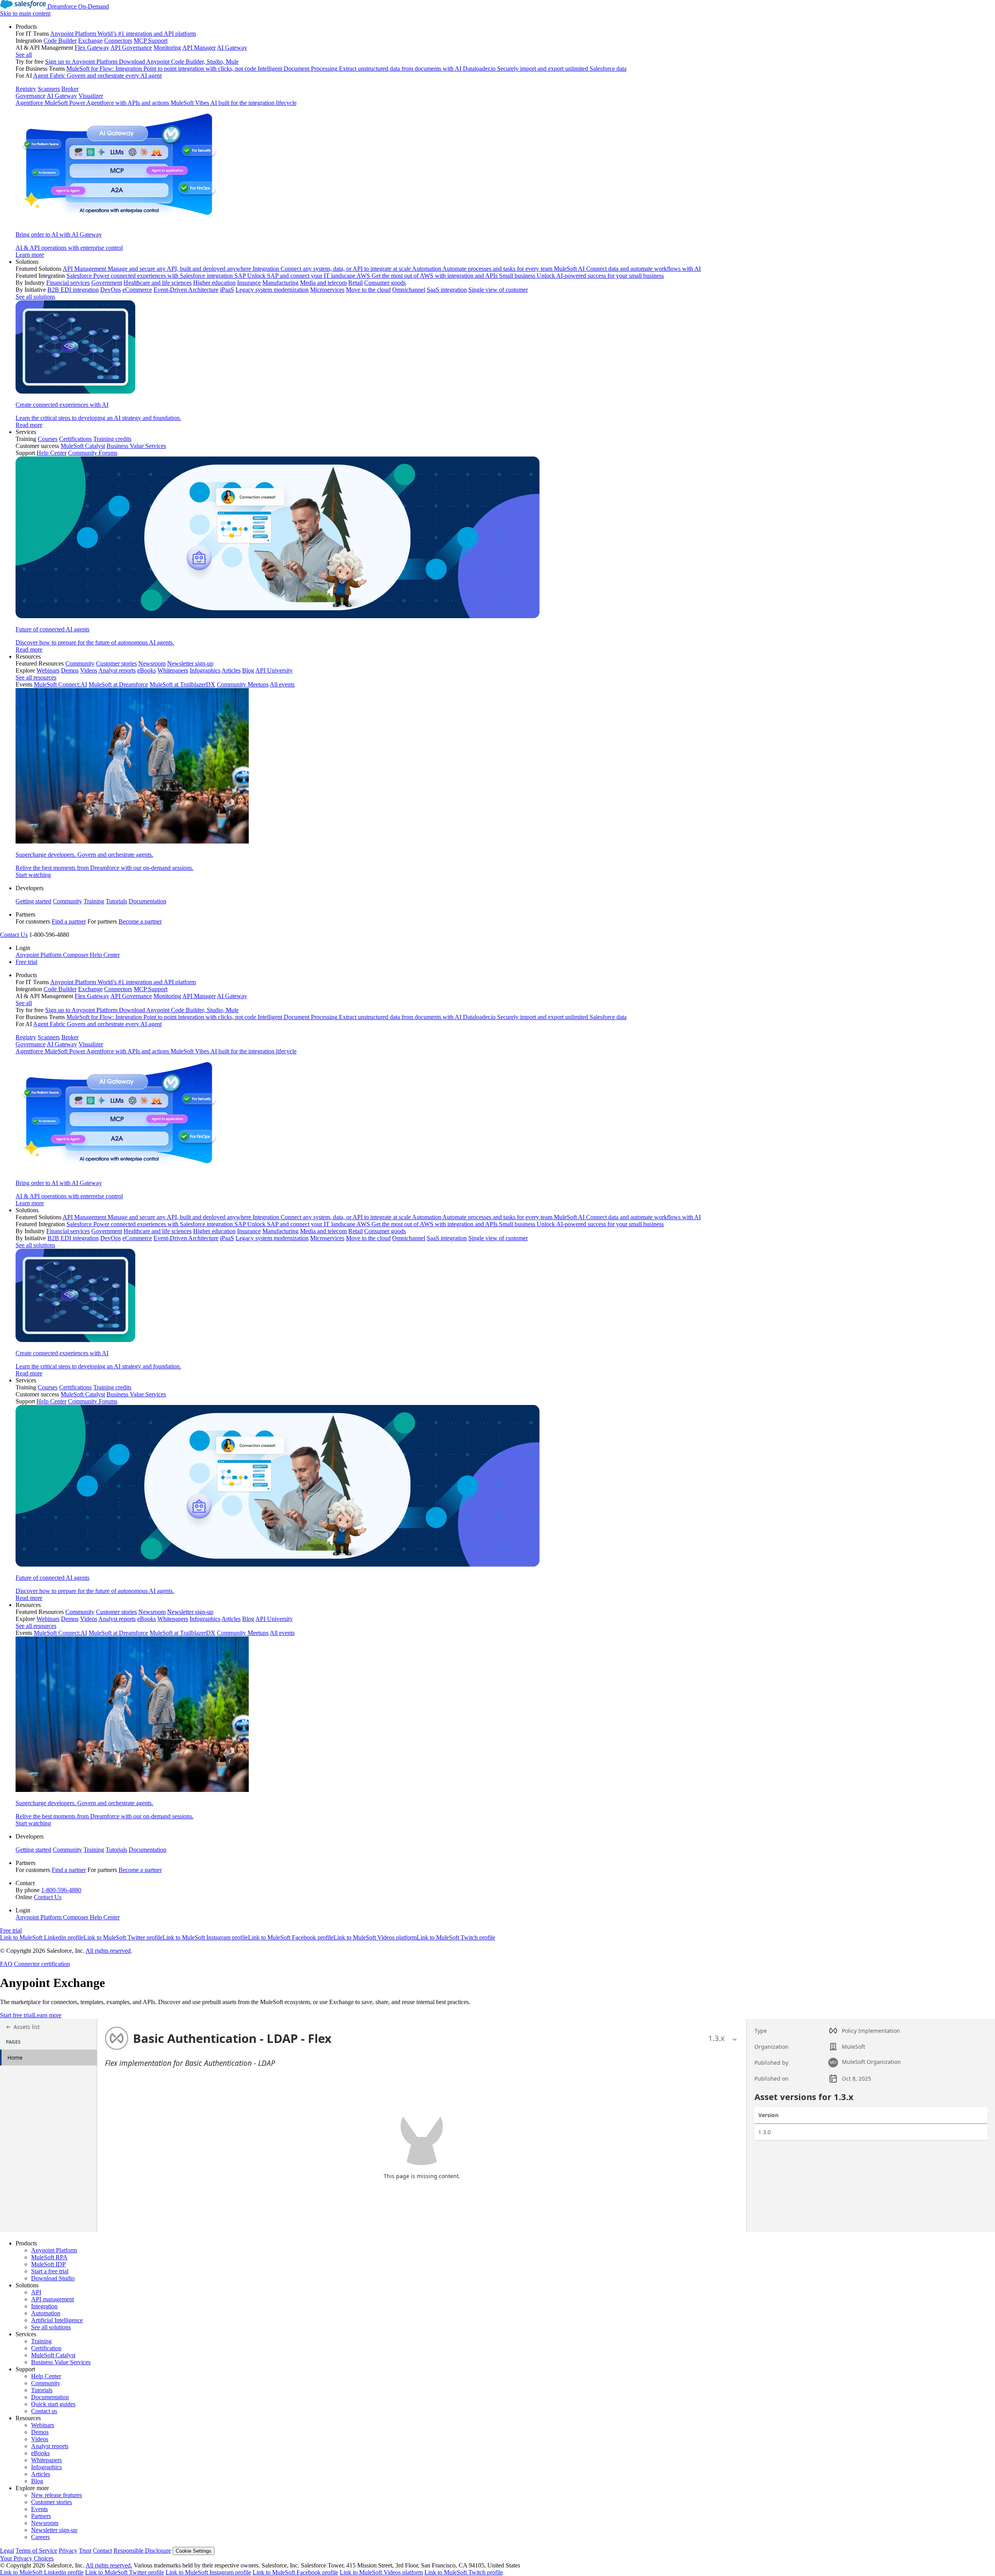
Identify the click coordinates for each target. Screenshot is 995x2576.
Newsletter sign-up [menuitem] (190, 663)
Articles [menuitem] (231, 670)
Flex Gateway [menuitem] (92, 48)
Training (94, 901)
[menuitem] (505, 141)
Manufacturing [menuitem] (280, 283)
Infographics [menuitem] (205, 670)
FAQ (6, 1964)
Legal (7, 2551)
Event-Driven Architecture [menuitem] (186, 290)
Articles (41, 2474)
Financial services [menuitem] (68, 283)
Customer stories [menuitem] (116, 663)
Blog (37, 2481)
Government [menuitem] (107, 283)
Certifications (75, 439)
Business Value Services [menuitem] (136, 446)
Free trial (26, 962)
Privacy (68, 2551)
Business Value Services (61, 2362)
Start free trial (17, 2015)
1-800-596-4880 (61, 1890)
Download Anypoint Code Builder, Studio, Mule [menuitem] (179, 62)
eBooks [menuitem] (147, 670)
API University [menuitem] (274, 670)
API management (52, 2299)
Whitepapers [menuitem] (173, 670)
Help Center (46, 2376)
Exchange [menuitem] (90, 41)
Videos (40, 2439)
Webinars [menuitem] (48, 670)
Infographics (46, 2467)
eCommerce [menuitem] (137, 290)
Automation (46, 2313)
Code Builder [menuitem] (60, 41)
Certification (46, 2348)
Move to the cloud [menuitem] (368, 290)
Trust (85, 2551)
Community (67, 901)
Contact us (44, 2411)
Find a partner (69, 921)
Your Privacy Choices (27, 2558)
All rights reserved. (109, 2565)
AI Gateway (62, 96)
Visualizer (91, 96)
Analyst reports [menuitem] (117, 670)
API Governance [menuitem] (131, 48)
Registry (26, 89)
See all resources (36, 677)
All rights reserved (108, 1951)
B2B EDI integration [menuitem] (73, 290)
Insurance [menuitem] (249, 283)
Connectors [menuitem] (118, 41)
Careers (40, 2537)
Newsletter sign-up (54, 2530)
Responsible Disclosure (142, 2551)
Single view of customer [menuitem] (498, 290)
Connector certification (41, 1964)
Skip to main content (25, 13)
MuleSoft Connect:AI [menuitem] (60, 684)
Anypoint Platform (54, 2250)
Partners (41, 2516)
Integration (44, 2306)
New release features (57, 2495)
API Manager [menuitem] (199, 48)
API (36, 2292)
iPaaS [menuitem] (227, 290)
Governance (31, 96)
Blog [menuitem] (248, 670)
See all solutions (51, 2327)
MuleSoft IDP (48, 2264)
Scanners (49, 89)
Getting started (33, 901)
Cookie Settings (194, 2551)
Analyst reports (50, 2446)
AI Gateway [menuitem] (232, 48)
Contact (102, 2551)
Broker (70, 89)
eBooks (40, 2453)
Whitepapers (46, 2460)
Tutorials (116, 901)
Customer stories (51, 2502)
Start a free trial (50, 2271)
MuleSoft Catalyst (53, 2355)
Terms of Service (36, 2551)
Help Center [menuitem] (51, 453)
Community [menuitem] (80, 663)
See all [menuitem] (24, 55)
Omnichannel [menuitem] (409, 290)
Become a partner (140, 921)
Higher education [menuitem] (214, 283)
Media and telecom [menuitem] (323, 283)
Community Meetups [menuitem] (243, 684)
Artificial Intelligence (57, 2320)
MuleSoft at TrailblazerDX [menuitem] (182, 684)
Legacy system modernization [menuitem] (272, 290)
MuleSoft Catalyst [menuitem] (83, 446)
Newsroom (45, 2523)
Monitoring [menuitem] (167, 48)
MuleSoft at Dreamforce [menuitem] (118, 684)
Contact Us (14, 935)
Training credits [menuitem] (112, 439)
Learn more (47, 2015)
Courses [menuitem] (48, 439)
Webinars (43, 2425)
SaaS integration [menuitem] (447, 290)
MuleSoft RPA (49, 2257)
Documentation (148, 901)
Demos (40, 2432)
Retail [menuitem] (355, 283)
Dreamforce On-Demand (78, 6)
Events (39, 2509)
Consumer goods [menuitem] (385, 283)
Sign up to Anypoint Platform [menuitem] (81, 62)
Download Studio (53, 2278)
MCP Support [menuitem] (151, 41)
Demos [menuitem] (70, 670)
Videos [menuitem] (89, 670)
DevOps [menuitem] (111, 290)
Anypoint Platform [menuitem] (39, 955)
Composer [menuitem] (76, 955)
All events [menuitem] (282, 684)
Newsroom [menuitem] (152, 663)
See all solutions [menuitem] (35, 297)
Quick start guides (53, 2404)
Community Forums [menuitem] (93, 453)
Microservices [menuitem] (327, 290)
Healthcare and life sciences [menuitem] (158, 283)
